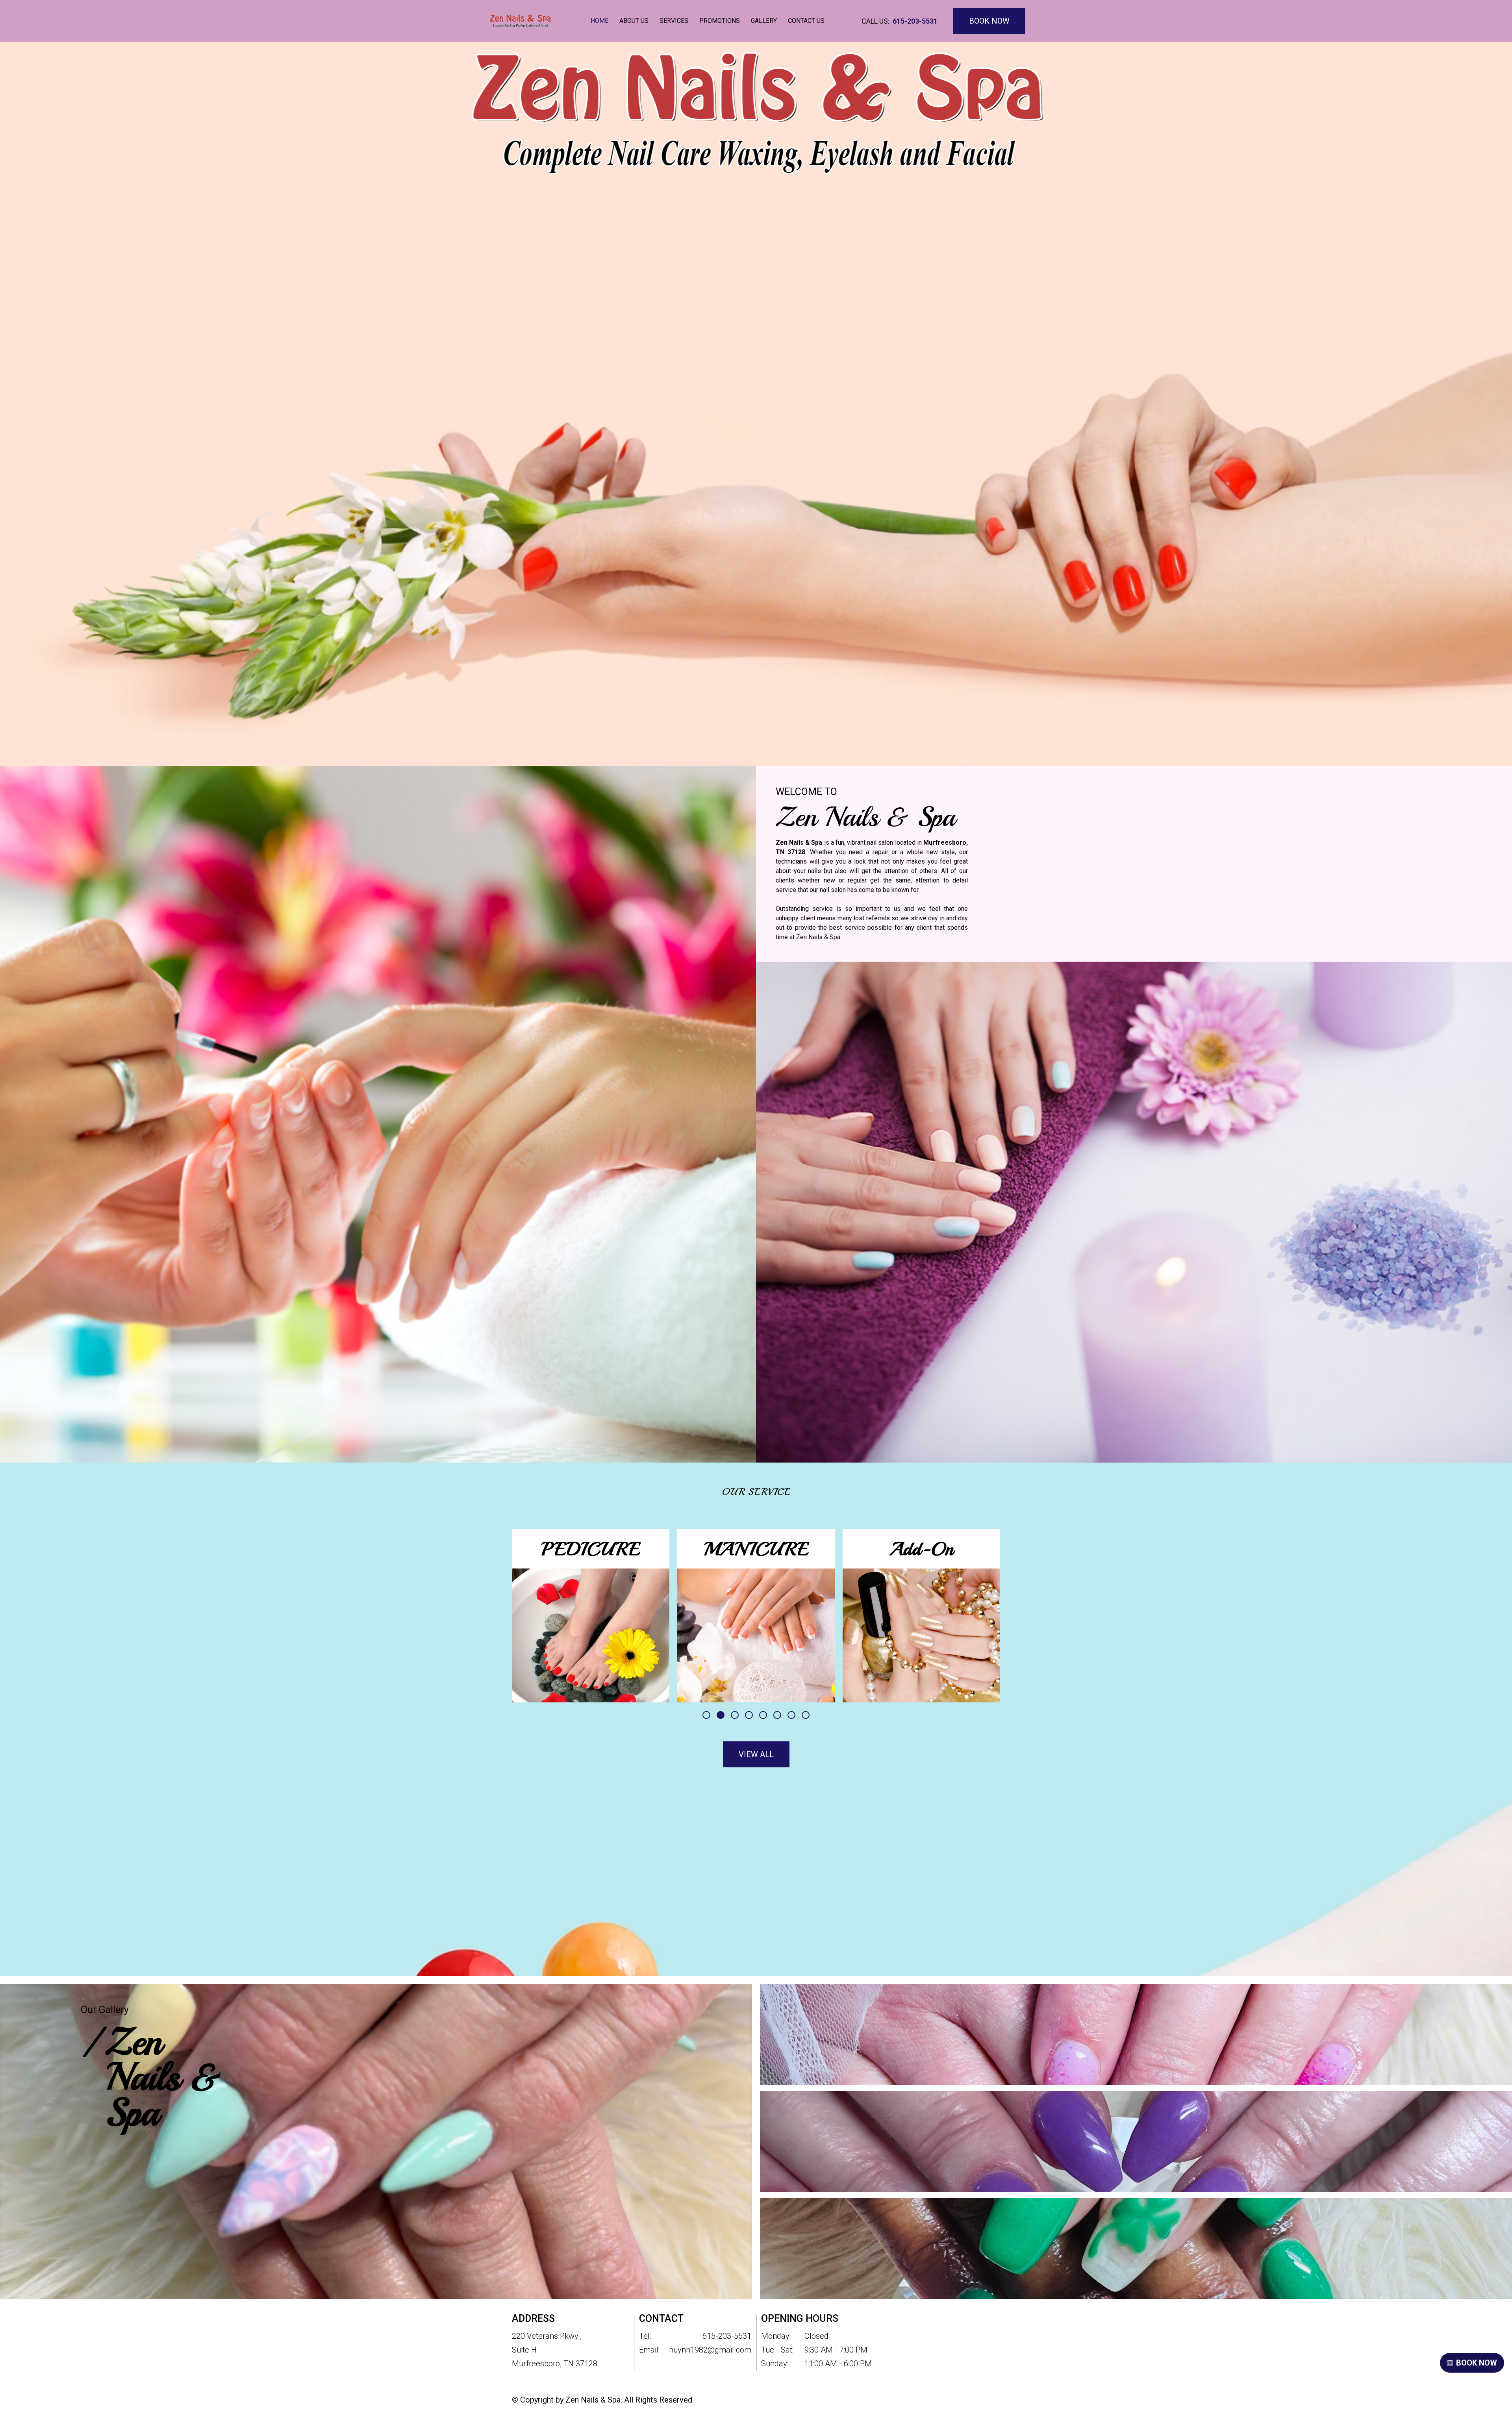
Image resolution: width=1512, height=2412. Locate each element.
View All (756, 1754)
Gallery (764, 21)
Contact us (806, 21)
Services (674, 21)
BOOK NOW (989, 21)
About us (634, 21)
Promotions (720, 21)
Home (599, 21)
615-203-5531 (915, 21)
